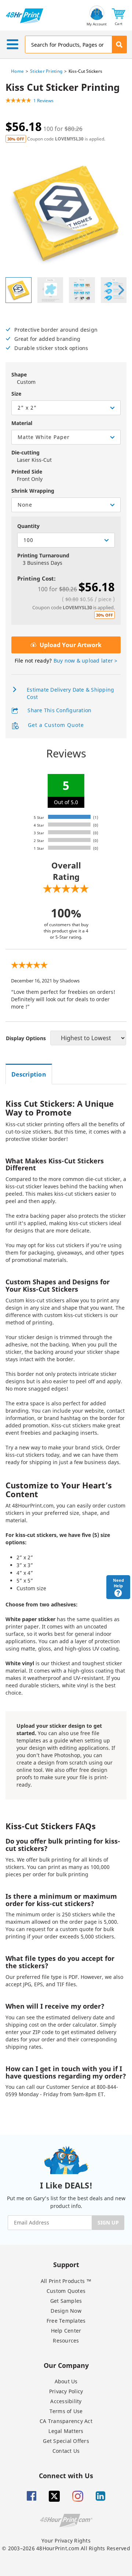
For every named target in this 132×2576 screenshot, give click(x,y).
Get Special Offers (66, 2441)
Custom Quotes (66, 2291)
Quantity (28, 526)
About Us (66, 2381)
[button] (119, 16)
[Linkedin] (100, 2496)
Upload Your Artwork (70, 645)
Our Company (66, 2365)
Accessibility (66, 2401)
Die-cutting (25, 452)
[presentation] (121, 290)
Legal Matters (66, 2431)
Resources (66, 2340)
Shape (19, 374)
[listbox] (66, 408)
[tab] (29, 1074)
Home (17, 71)
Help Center (66, 2331)
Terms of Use (66, 2411)
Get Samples (66, 2301)
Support (66, 2264)
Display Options (26, 1038)
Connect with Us (66, 2475)
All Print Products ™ (66, 2281)
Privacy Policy (66, 2391)
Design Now (66, 2311)
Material (22, 423)
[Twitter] (54, 2496)
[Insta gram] (78, 2496)
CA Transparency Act (66, 2421)
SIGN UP (108, 2222)
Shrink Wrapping (33, 491)
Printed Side (27, 472)
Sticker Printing (46, 71)
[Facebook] (32, 2496)
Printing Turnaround (43, 555)
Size (16, 394)
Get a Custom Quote (55, 725)
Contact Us (66, 2451)
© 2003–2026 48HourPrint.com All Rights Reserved (66, 2548)
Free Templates (66, 2321)
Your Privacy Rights (66, 2541)
